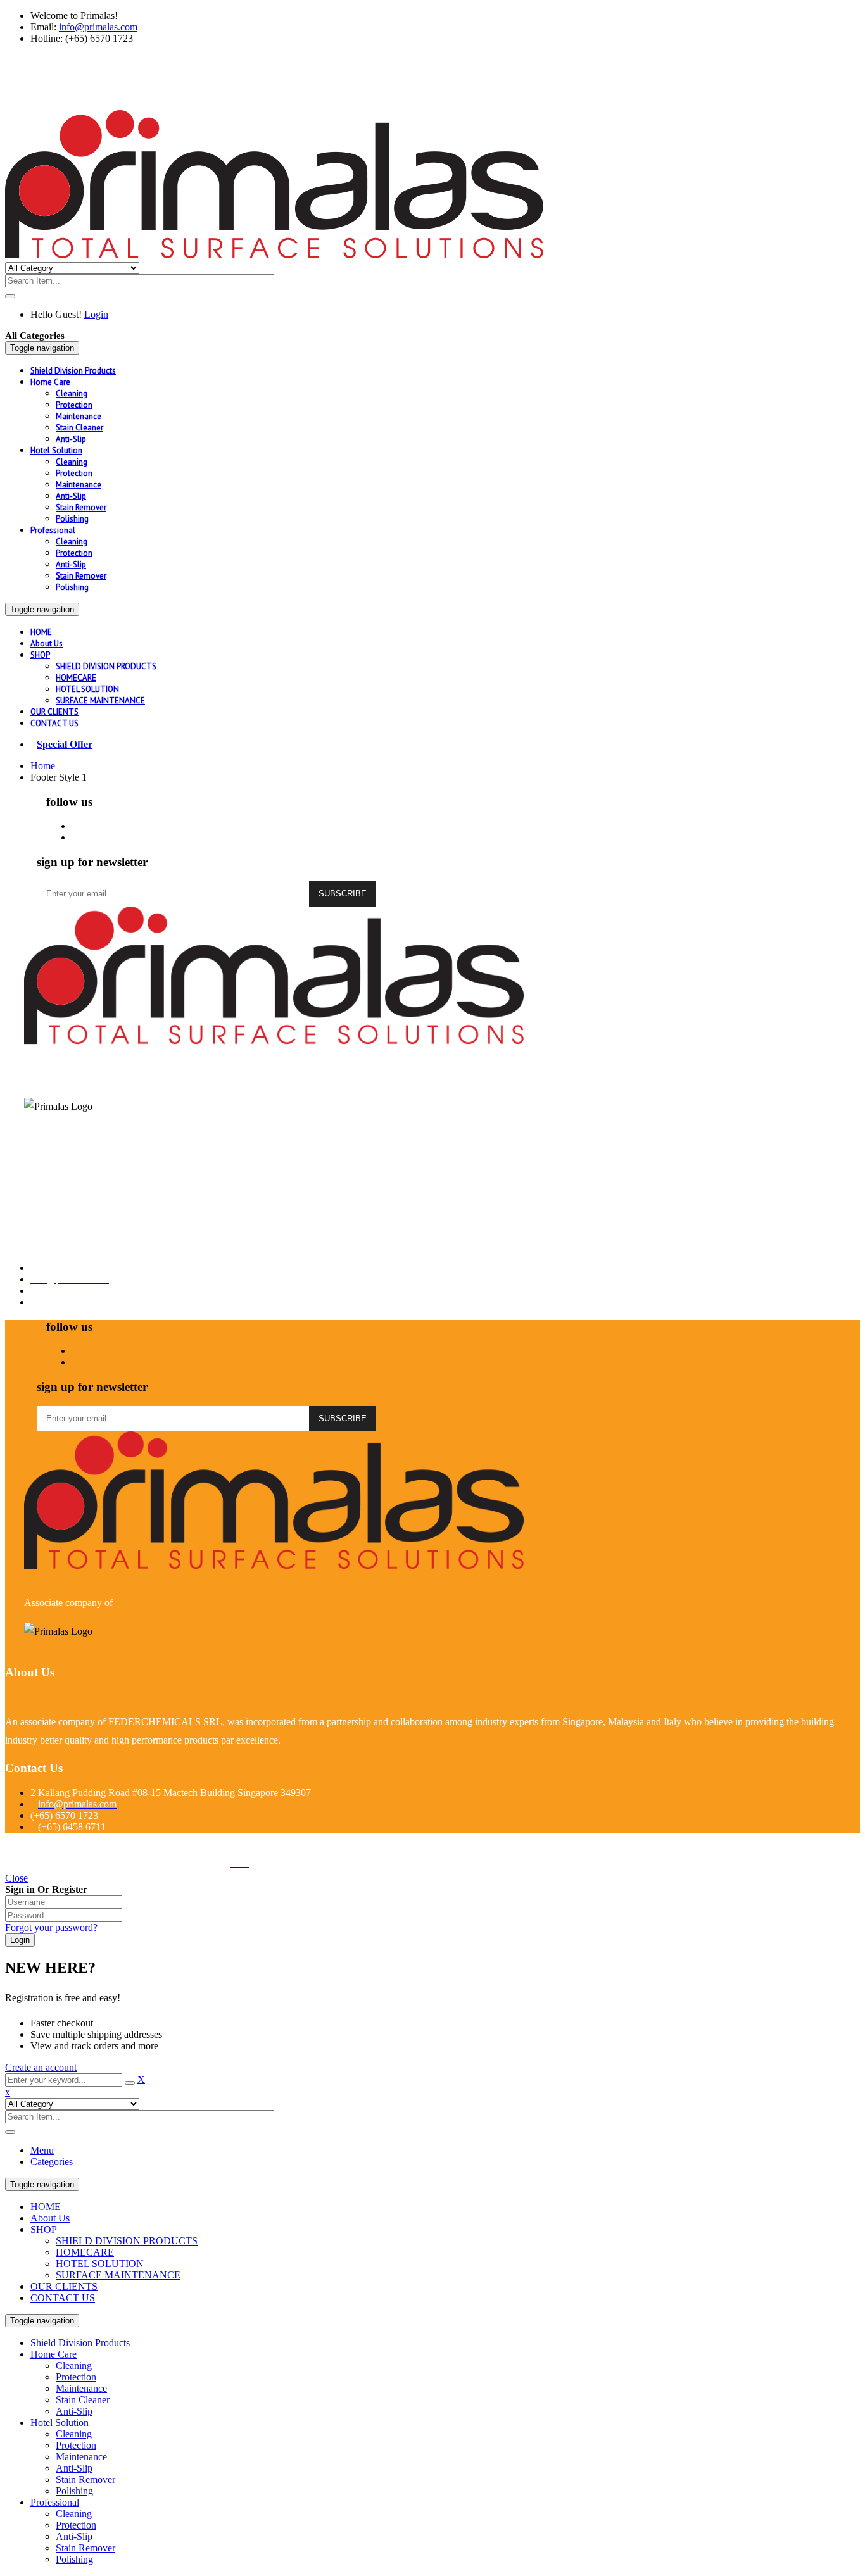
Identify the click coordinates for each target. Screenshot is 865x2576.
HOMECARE (85, 2252)
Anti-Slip (74, 2411)
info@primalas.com (98, 27)
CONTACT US (63, 2298)
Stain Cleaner (83, 2400)
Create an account (41, 2067)
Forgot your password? (51, 1927)
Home (43, 766)
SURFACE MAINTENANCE (118, 2275)
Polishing (74, 2491)
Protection (76, 2377)
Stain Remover (85, 2479)
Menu (42, 2150)
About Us (50, 2218)
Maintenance (81, 2388)
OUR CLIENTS (64, 2286)
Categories (52, 2162)
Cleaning (74, 2366)
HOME (46, 2207)
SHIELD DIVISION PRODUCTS (127, 2241)
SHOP (44, 2229)
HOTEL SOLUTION (100, 2264)
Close (16, 1878)
